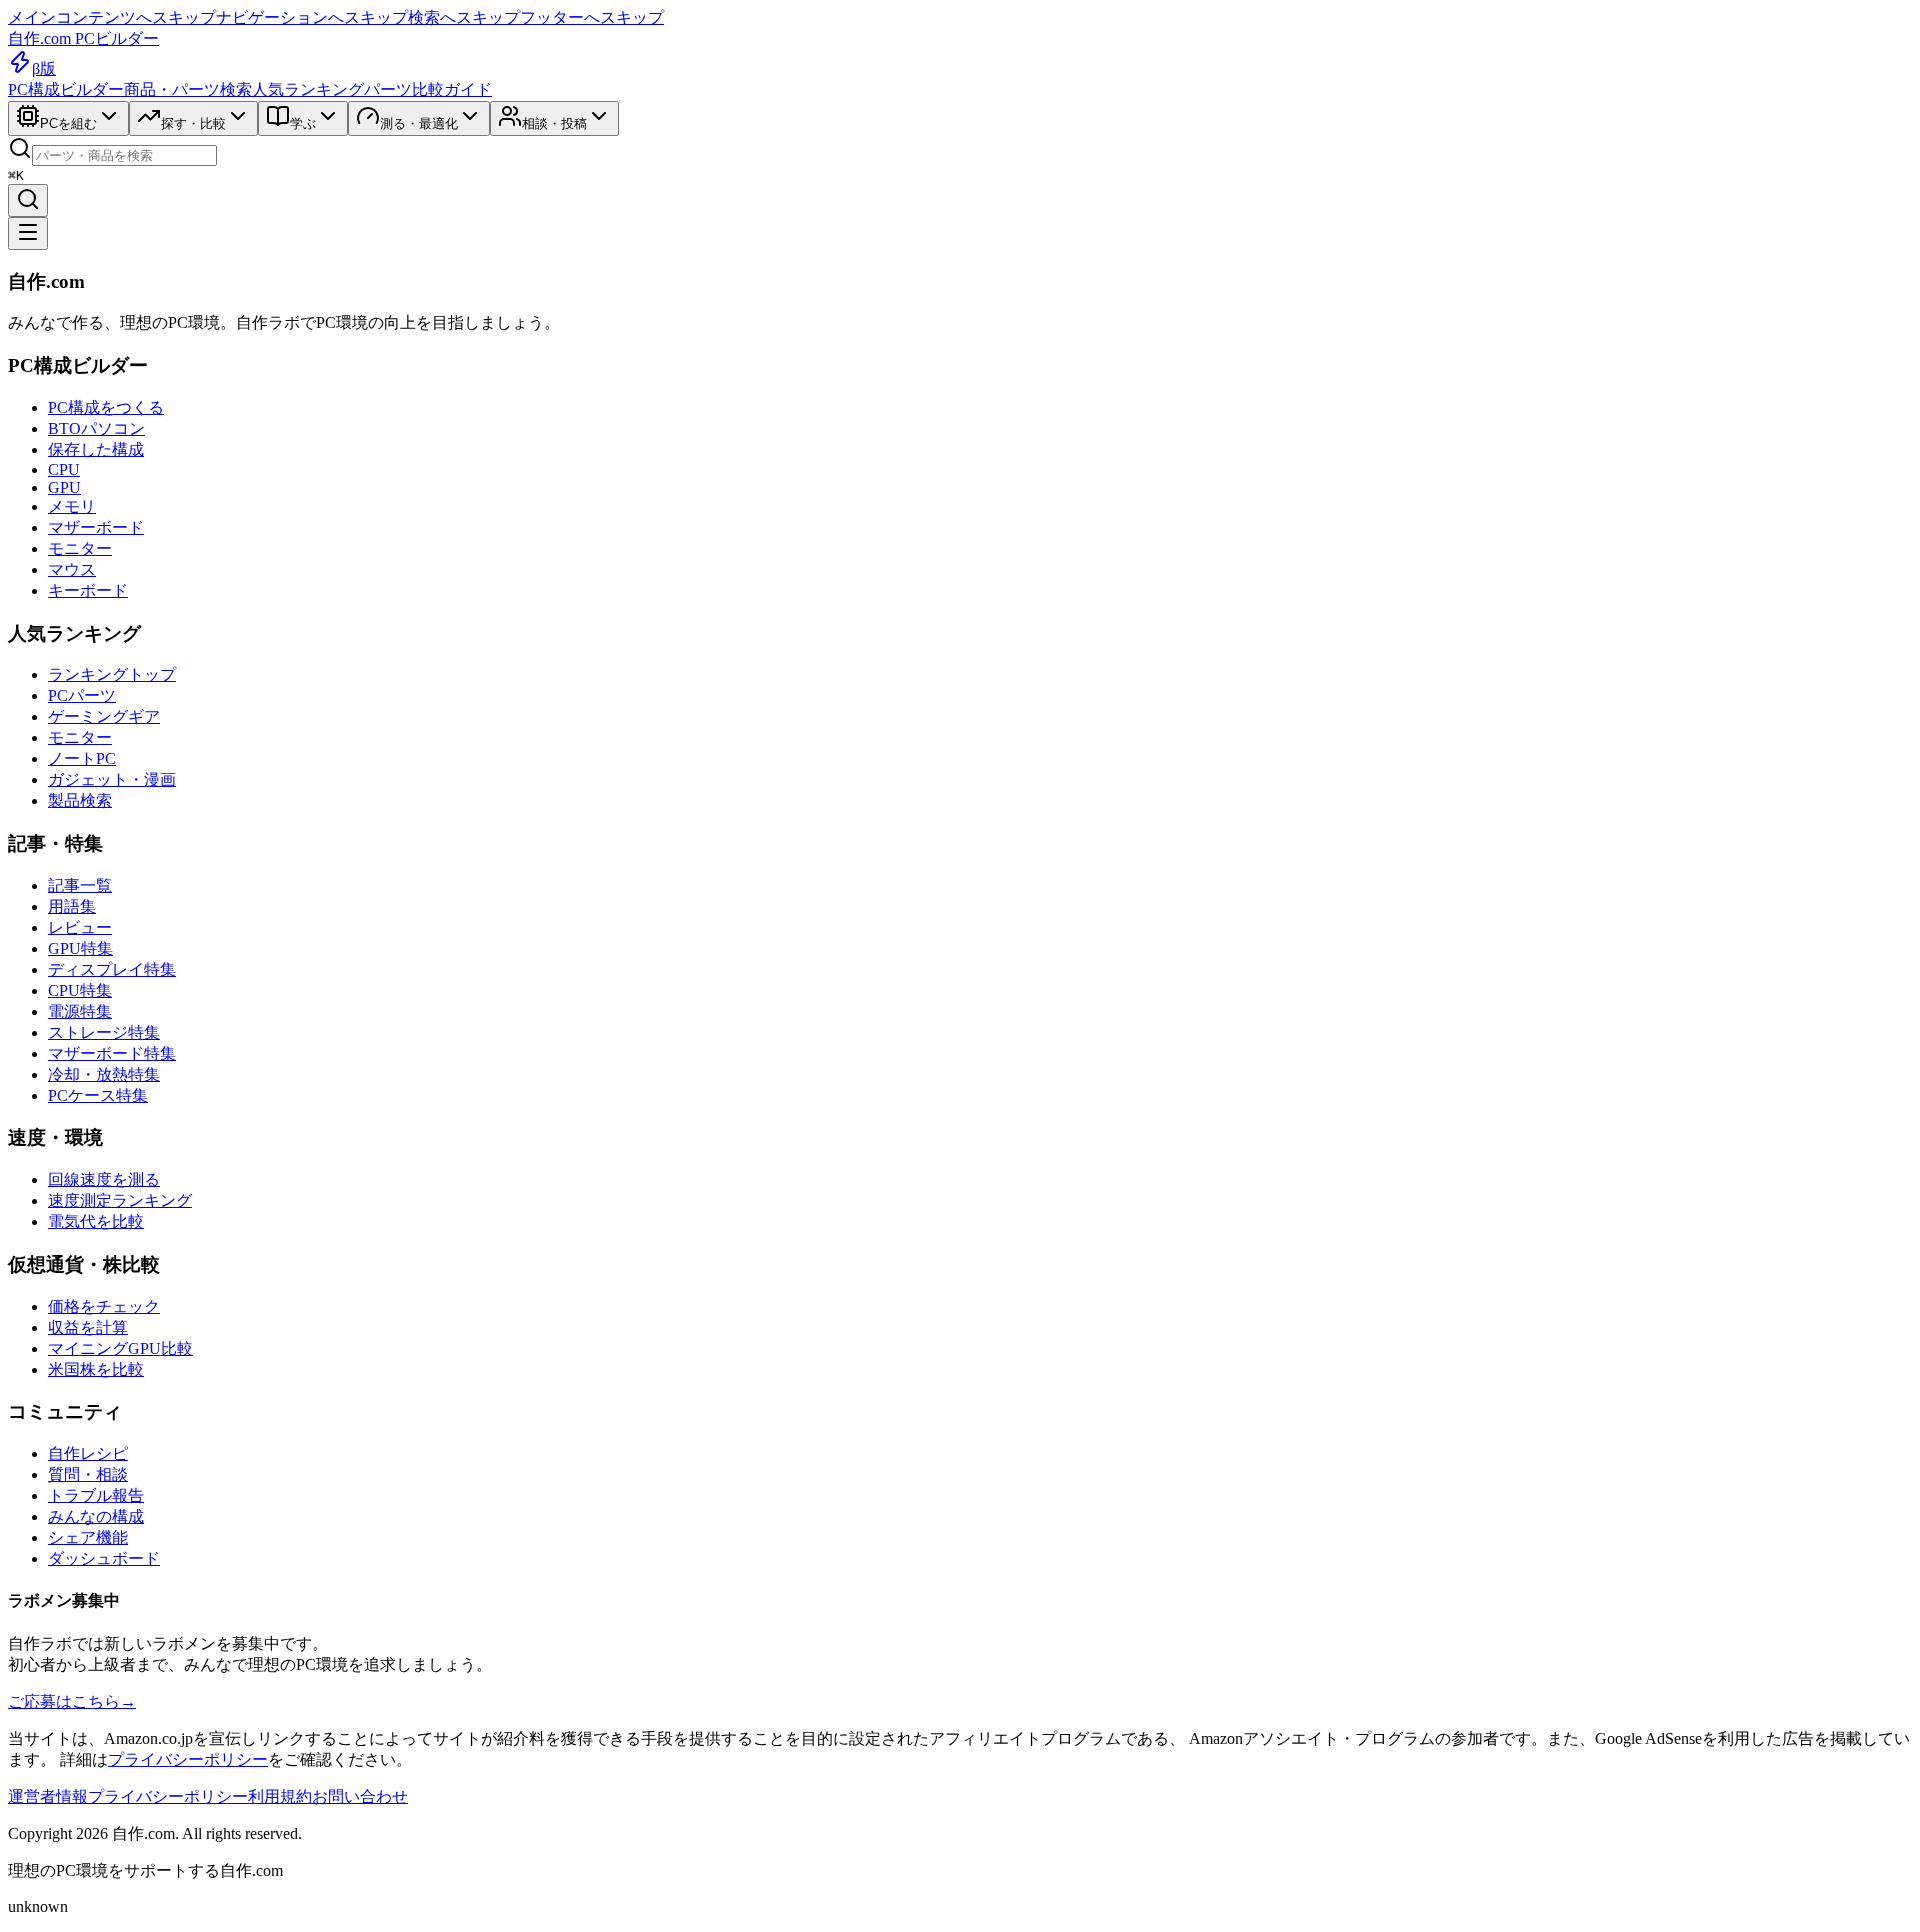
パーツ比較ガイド (428, 89)
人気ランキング (308, 89)
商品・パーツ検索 (188, 89)
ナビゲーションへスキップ (312, 17)
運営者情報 (48, 1796)
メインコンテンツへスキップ (112, 17)
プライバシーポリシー (188, 1759)
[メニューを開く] (28, 233)
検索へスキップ (464, 17)
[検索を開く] (28, 200)
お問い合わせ (360, 1796)
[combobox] (124, 155)
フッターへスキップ (592, 17)
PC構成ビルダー (66, 89)
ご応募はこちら (72, 1701)
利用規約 (280, 1796)
